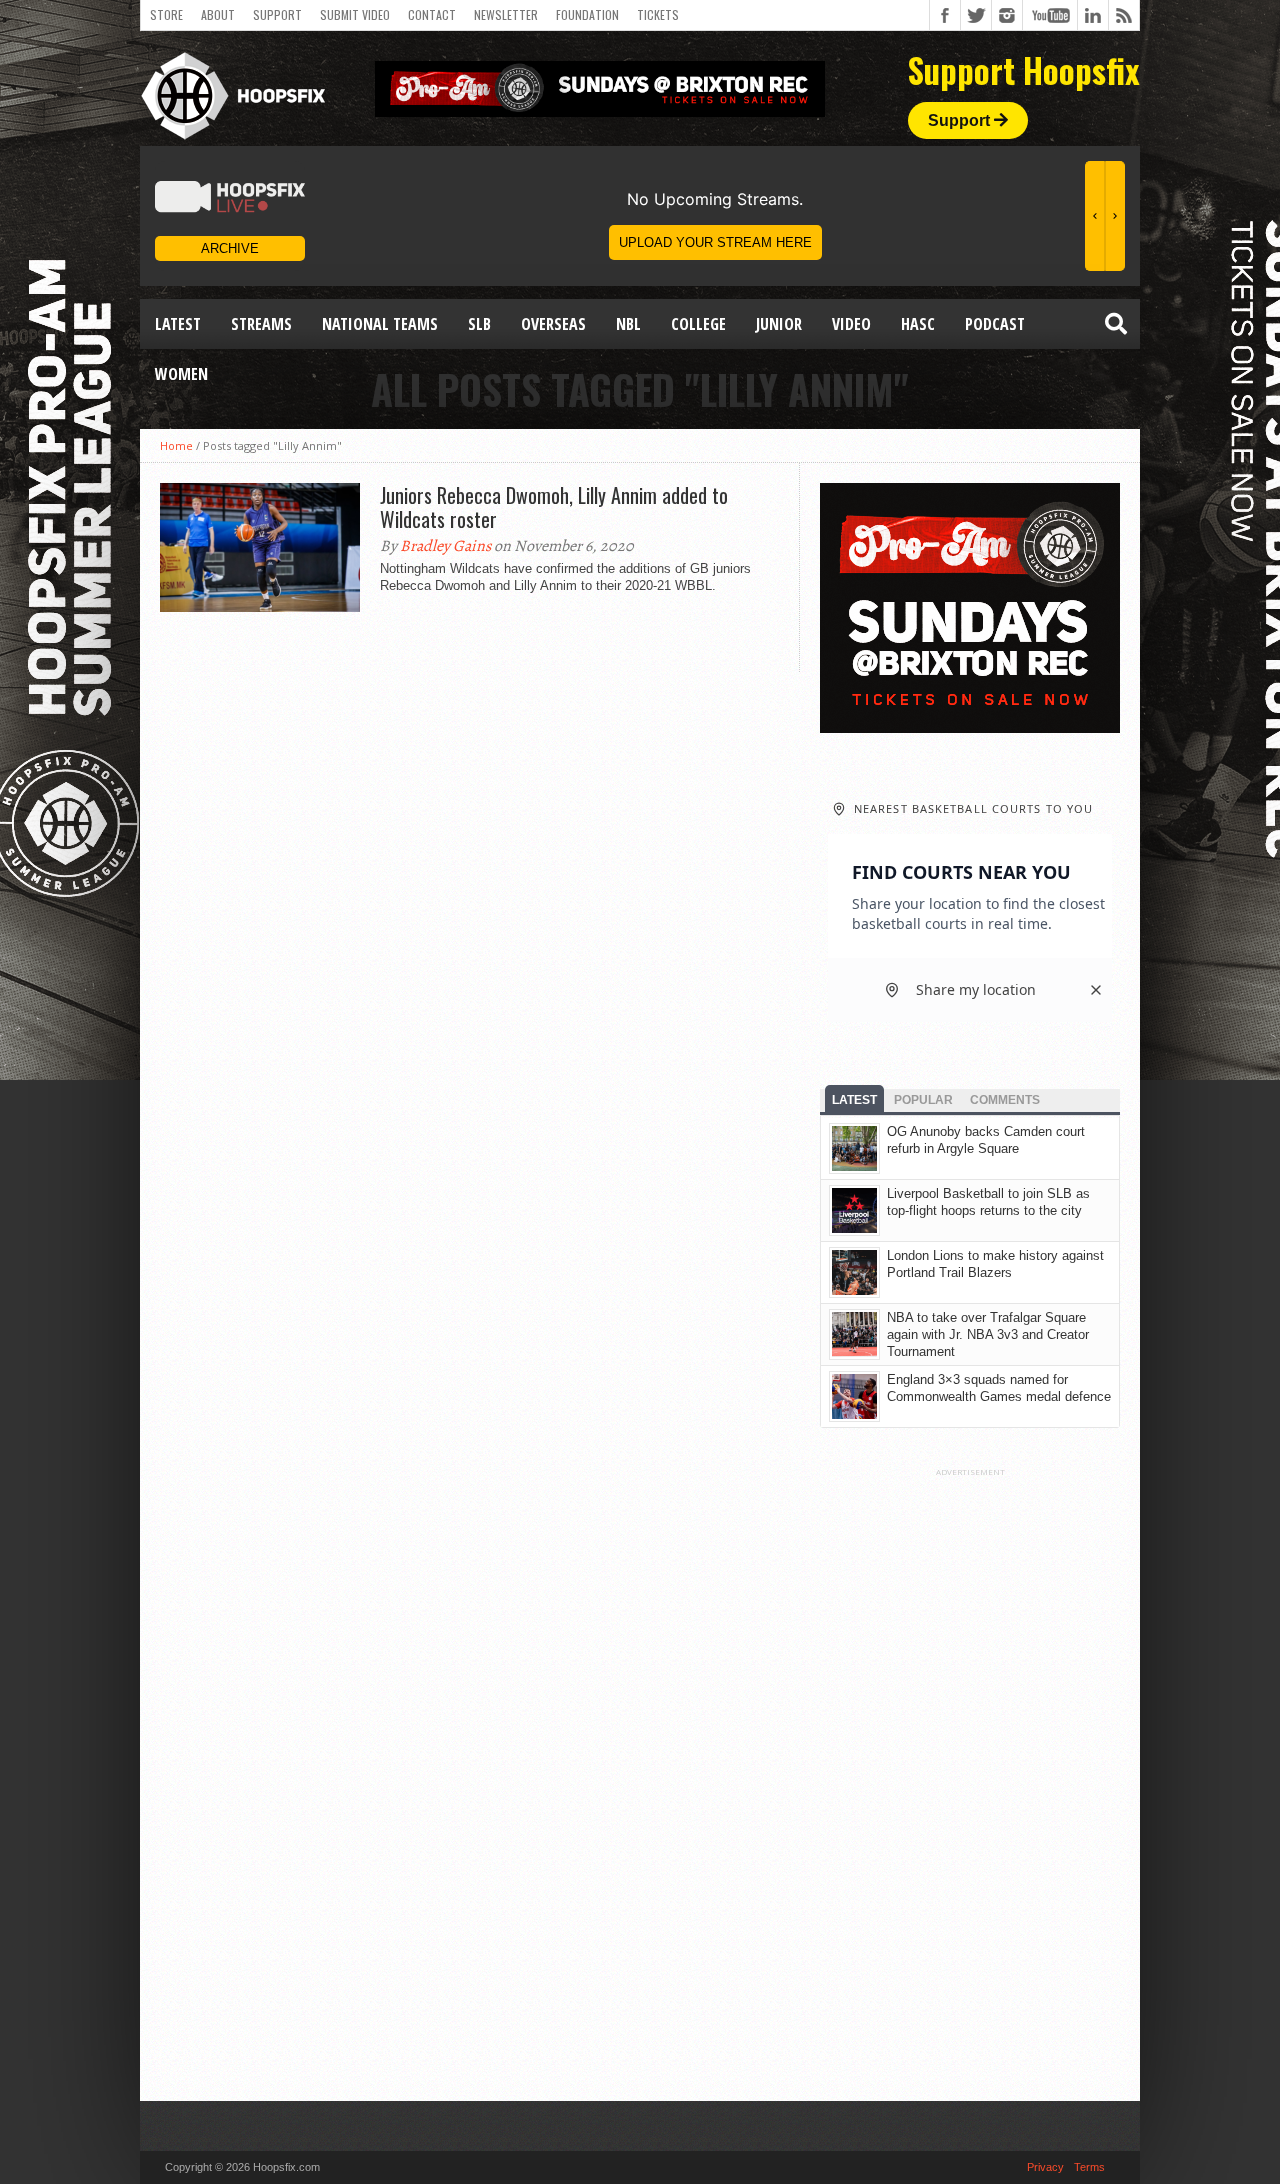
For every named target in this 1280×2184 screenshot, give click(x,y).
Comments (1005, 1100)
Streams (261, 324)
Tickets (658, 14)
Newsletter (506, 14)
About (218, 14)
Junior (779, 324)
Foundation (587, 14)
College (698, 324)
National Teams (380, 324)
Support (277, 14)
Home (176, 445)
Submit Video (355, 14)
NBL (628, 324)
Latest (178, 324)
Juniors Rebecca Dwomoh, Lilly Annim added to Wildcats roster (554, 507)
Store (166, 14)
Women (181, 374)
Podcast (995, 324)
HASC (918, 324)
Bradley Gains (445, 546)
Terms (1089, 2167)
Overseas (553, 324)
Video (851, 324)
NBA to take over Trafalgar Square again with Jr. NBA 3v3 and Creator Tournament (988, 1334)
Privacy (1045, 2167)
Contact (432, 14)
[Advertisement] (970, 1777)
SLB (479, 324)
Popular (923, 1100)
